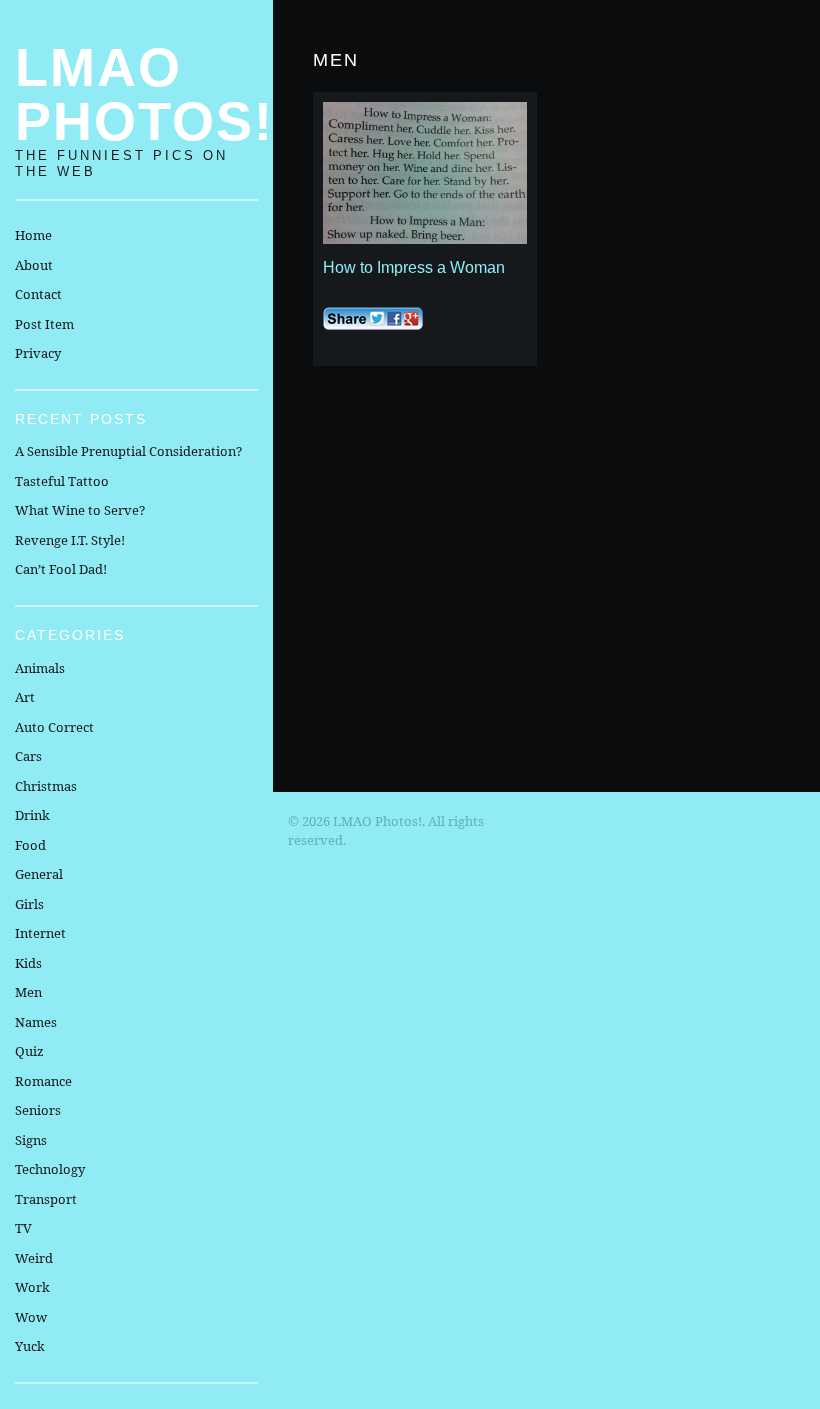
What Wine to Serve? (80, 510)
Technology (50, 1169)
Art (25, 697)
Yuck (30, 1346)
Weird (34, 1258)
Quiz (29, 1051)
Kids (28, 963)
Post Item (44, 324)
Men (28, 992)
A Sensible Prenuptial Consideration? (128, 451)
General (39, 874)
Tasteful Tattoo (62, 481)
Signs (31, 1140)
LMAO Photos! (144, 94)
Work (32, 1287)
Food (30, 845)
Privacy (38, 353)
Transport (46, 1199)
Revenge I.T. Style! (70, 540)
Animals (40, 668)
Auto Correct (54, 727)
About (34, 265)
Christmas (46, 786)
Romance (43, 1081)
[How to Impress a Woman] (424, 173)
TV (23, 1228)
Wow (31, 1317)
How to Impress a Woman (414, 267)
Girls (29, 904)
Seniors (38, 1110)
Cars (28, 756)
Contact (38, 294)
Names (36, 1022)
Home (33, 235)
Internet (40, 933)
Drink (32, 815)
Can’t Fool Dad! (61, 569)
